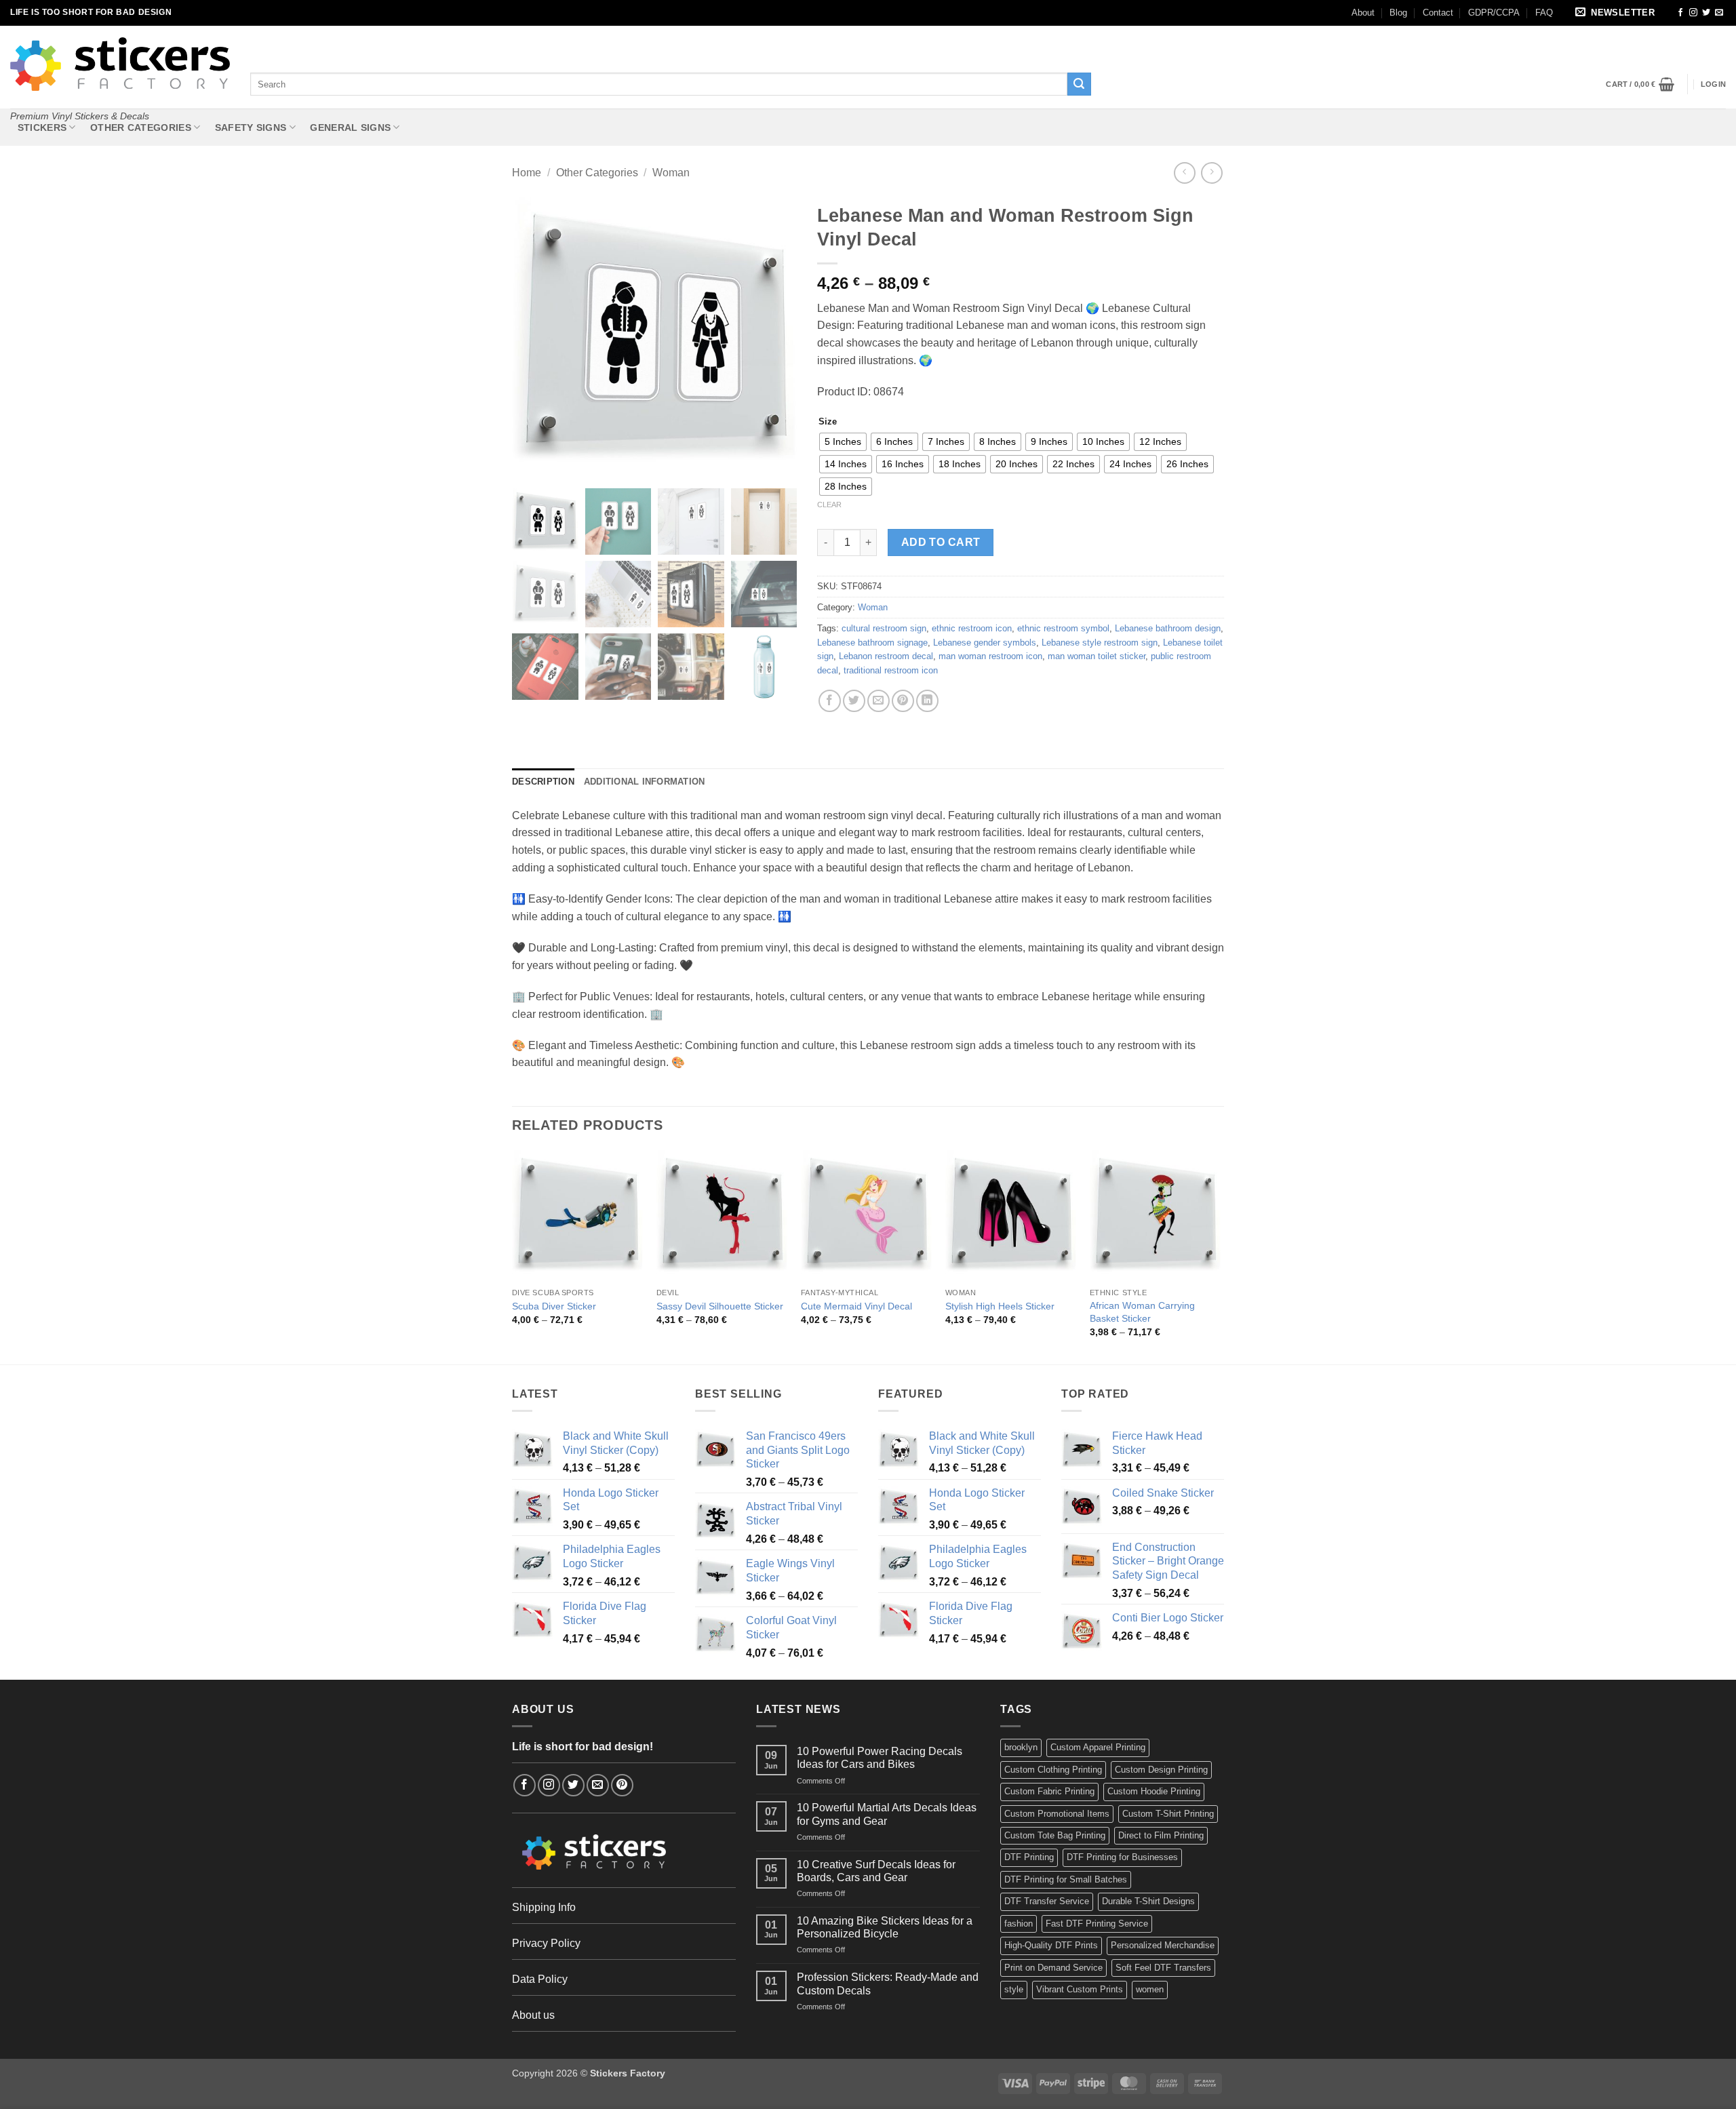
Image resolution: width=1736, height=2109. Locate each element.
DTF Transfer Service (1047, 1901)
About (1363, 13)
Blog (1398, 13)
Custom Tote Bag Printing (1055, 1835)
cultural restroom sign (884, 628)
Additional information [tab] (645, 782)
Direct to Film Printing (1161, 1835)
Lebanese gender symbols (985, 643)
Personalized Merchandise (1163, 1945)
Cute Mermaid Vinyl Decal (856, 1306)
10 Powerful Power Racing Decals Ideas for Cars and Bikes (880, 1758)
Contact (1438, 13)
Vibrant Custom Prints (1080, 1989)
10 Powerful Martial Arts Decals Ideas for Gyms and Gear (887, 1814)
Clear (829, 505)
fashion (1019, 1924)
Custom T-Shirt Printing (1168, 1814)
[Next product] (1184, 173)
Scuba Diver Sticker (554, 1306)
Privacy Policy (546, 1943)
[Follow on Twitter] (1706, 13)
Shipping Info (544, 1907)
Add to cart (941, 542)
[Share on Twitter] (854, 701)
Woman (671, 173)
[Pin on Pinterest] (903, 701)
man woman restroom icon (990, 656)
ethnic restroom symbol (1063, 628)
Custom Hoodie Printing (1154, 1791)
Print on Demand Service (1053, 1968)
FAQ (1544, 13)
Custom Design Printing (1161, 1770)
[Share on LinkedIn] (927, 701)
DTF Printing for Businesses (1122, 1857)
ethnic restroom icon (972, 628)
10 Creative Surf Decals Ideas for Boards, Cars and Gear (876, 1871)
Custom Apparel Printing (1098, 1747)
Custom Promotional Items (1057, 1814)
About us (533, 2015)
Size (828, 422)
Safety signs (251, 127)
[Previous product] (1211, 173)
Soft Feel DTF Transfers (1163, 1968)
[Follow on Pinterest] (622, 1785)
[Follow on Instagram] (1693, 13)
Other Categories (141, 127)
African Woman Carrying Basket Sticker (1142, 1312)
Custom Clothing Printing (1053, 1770)
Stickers (42, 127)
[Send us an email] (1719, 13)
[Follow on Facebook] (1680, 13)
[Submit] (1079, 84)
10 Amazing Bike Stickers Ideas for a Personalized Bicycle (885, 1927)
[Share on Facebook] (830, 701)
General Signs (350, 127)
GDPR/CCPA (1494, 13)
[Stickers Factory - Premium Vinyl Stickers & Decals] (120, 64)
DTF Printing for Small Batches (1066, 1879)
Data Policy (540, 1979)
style (1014, 1989)
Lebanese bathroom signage (872, 643)
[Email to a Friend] (879, 701)
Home (527, 173)
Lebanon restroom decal (886, 656)
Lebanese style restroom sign (1100, 643)
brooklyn (1021, 1747)
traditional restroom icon (891, 670)
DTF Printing (1029, 1857)
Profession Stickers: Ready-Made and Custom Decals (888, 1984)
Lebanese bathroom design (1168, 628)
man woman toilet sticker (1097, 656)
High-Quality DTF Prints (1051, 1945)
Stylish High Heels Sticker (1000, 1306)
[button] (1617, 13)
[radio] (843, 442)
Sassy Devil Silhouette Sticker (720, 1306)
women (1150, 1989)
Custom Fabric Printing (1049, 1791)
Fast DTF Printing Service (1097, 1924)
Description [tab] (543, 782)
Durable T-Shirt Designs (1148, 1901)
